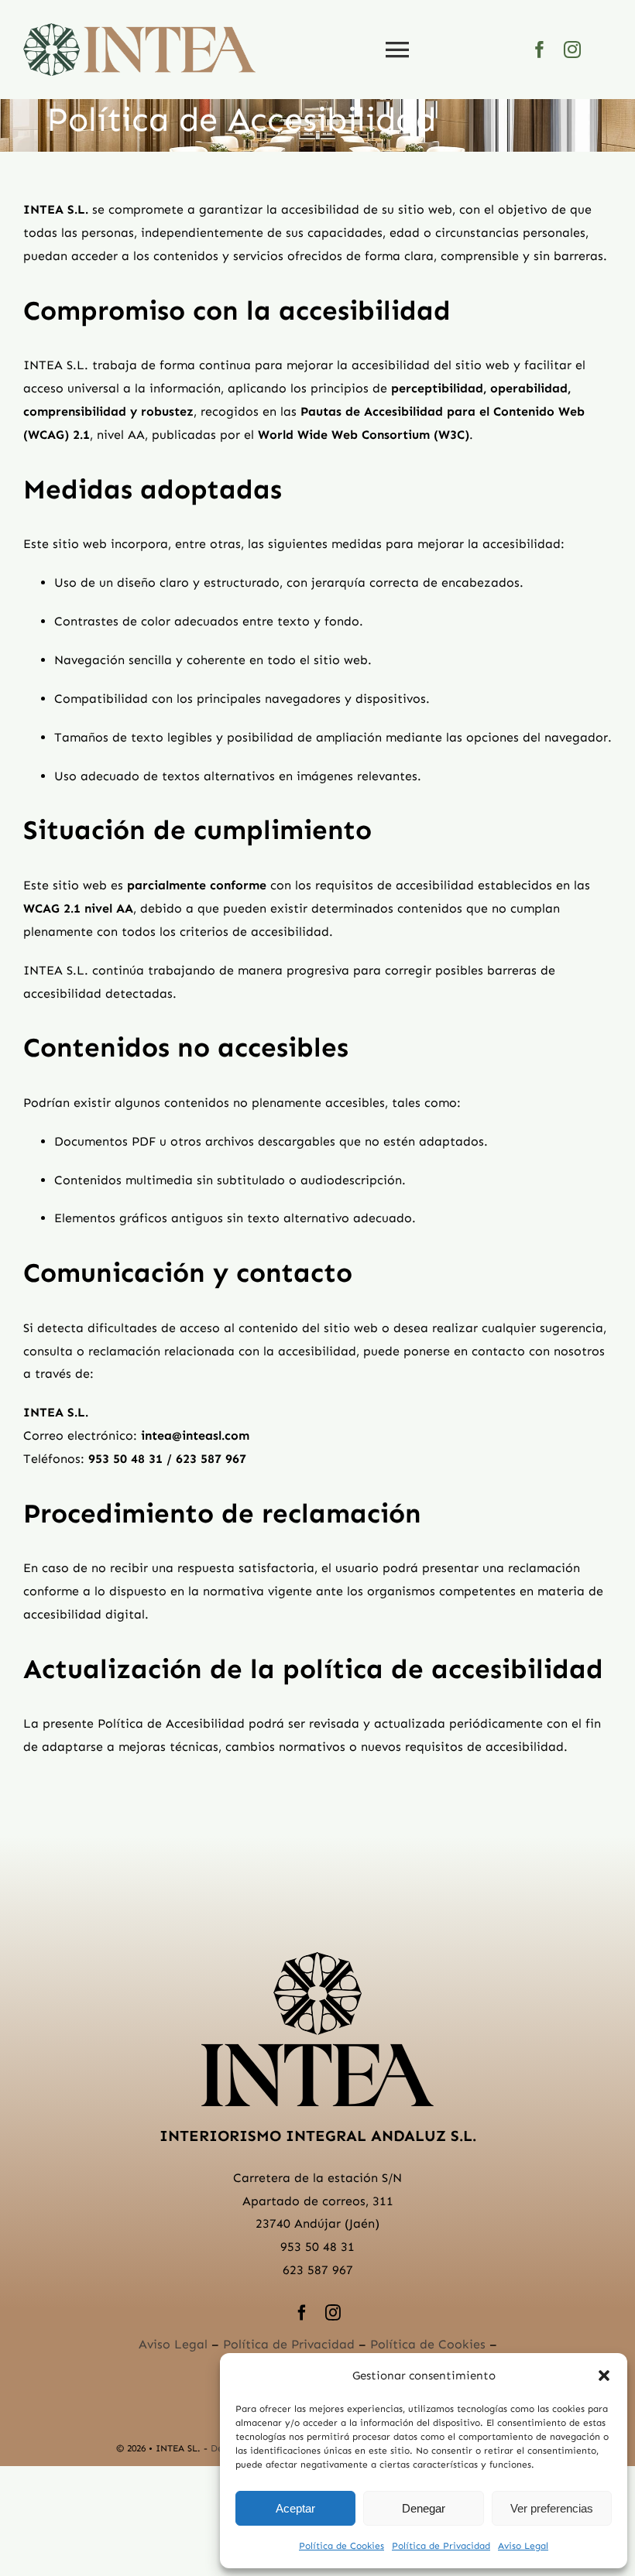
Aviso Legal (523, 2546)
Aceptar (295, 2508)
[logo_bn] (317, 1958)
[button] (604, 2376)
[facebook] (540, 50)
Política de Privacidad (441, 2546)
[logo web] (139, 29)
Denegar (424, 2508)
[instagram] (572, 50)
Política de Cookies (342, 2546)
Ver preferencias (552, 2508)
